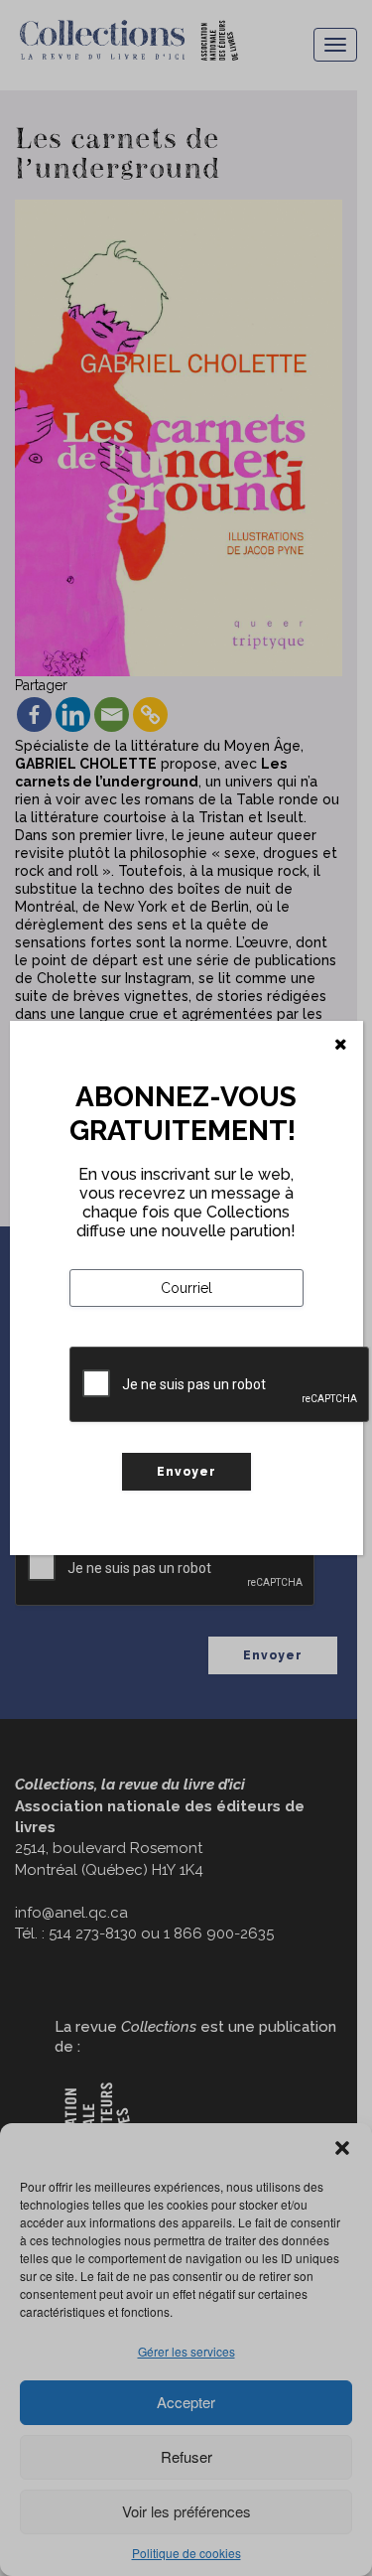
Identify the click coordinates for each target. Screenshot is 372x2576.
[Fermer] (341, 1045)
